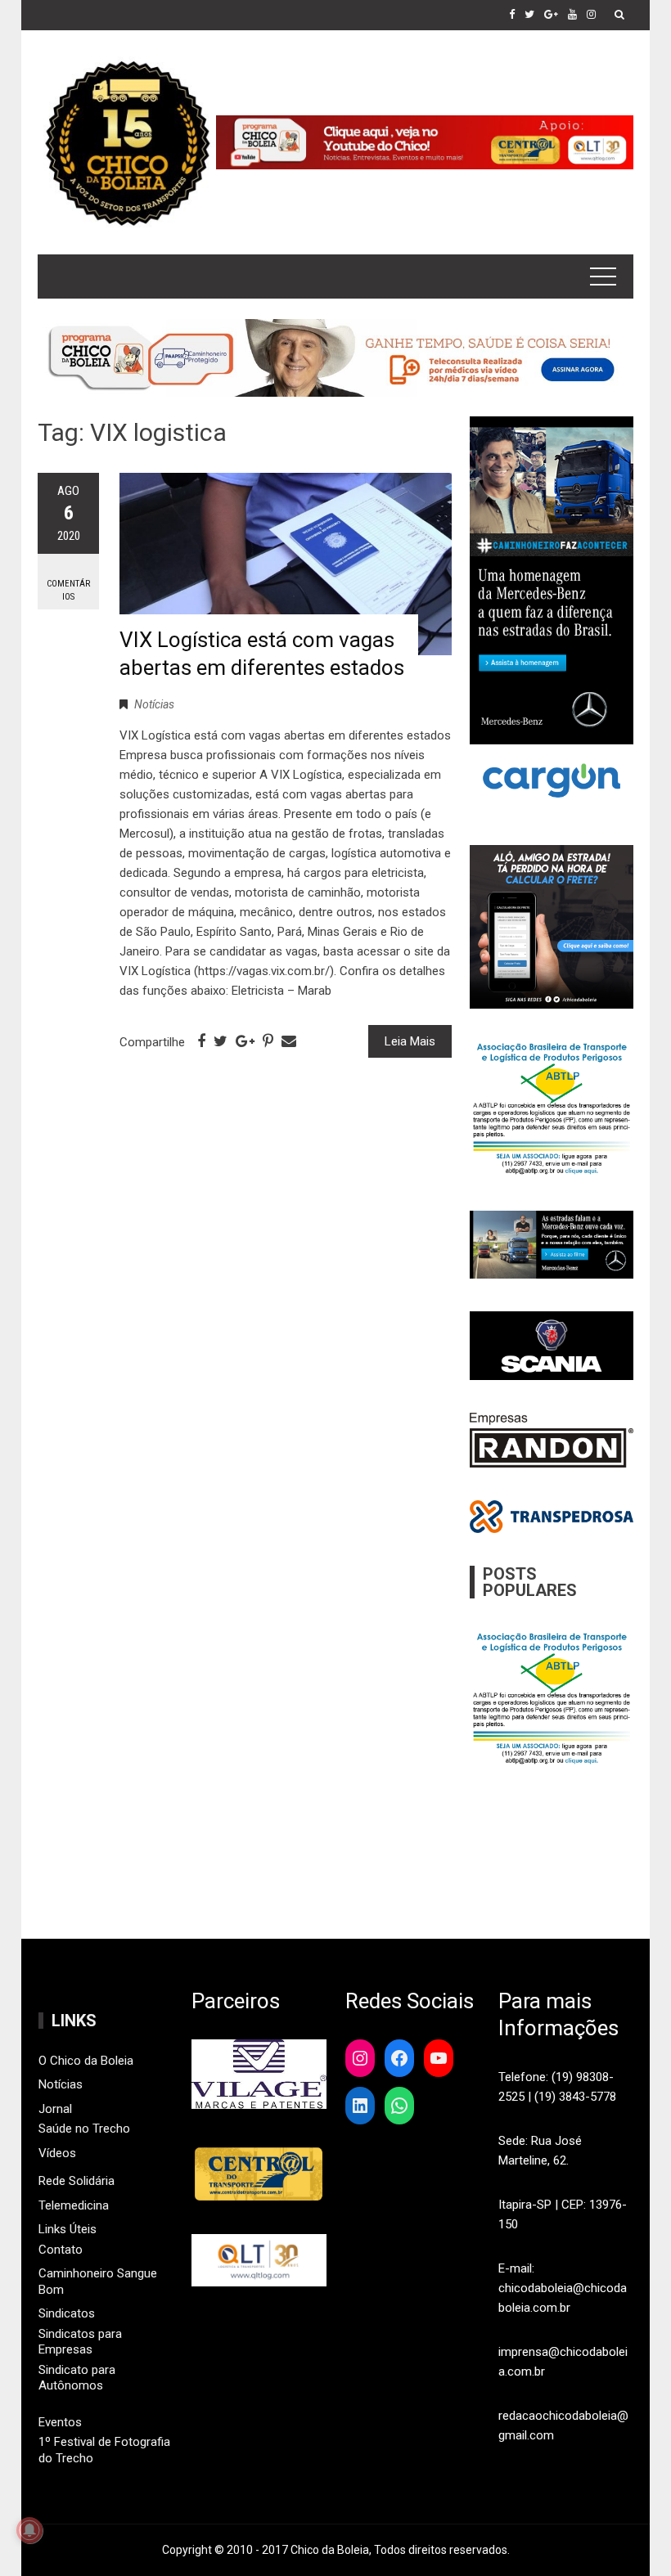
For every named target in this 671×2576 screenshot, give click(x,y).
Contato (61, 2250)
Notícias (154, 704)
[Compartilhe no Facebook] (201, 1041)
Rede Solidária (77, 2181)
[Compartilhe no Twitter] (221, 1041)
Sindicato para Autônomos (77, 2378)
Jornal (55, 2109)
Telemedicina (74, 2205)
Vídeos (57, 2153)
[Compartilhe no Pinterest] (268, 1041)
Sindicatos (67, 2313)
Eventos (60, 2422)
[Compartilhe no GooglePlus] (245, 1041)
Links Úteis (68, 2229)
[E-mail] (289, 1041)
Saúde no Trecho (84, 2129)
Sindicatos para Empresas (80, 2342)
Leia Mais (410, 1041)
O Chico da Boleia (86, 2061)
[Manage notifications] (29, 2530)
